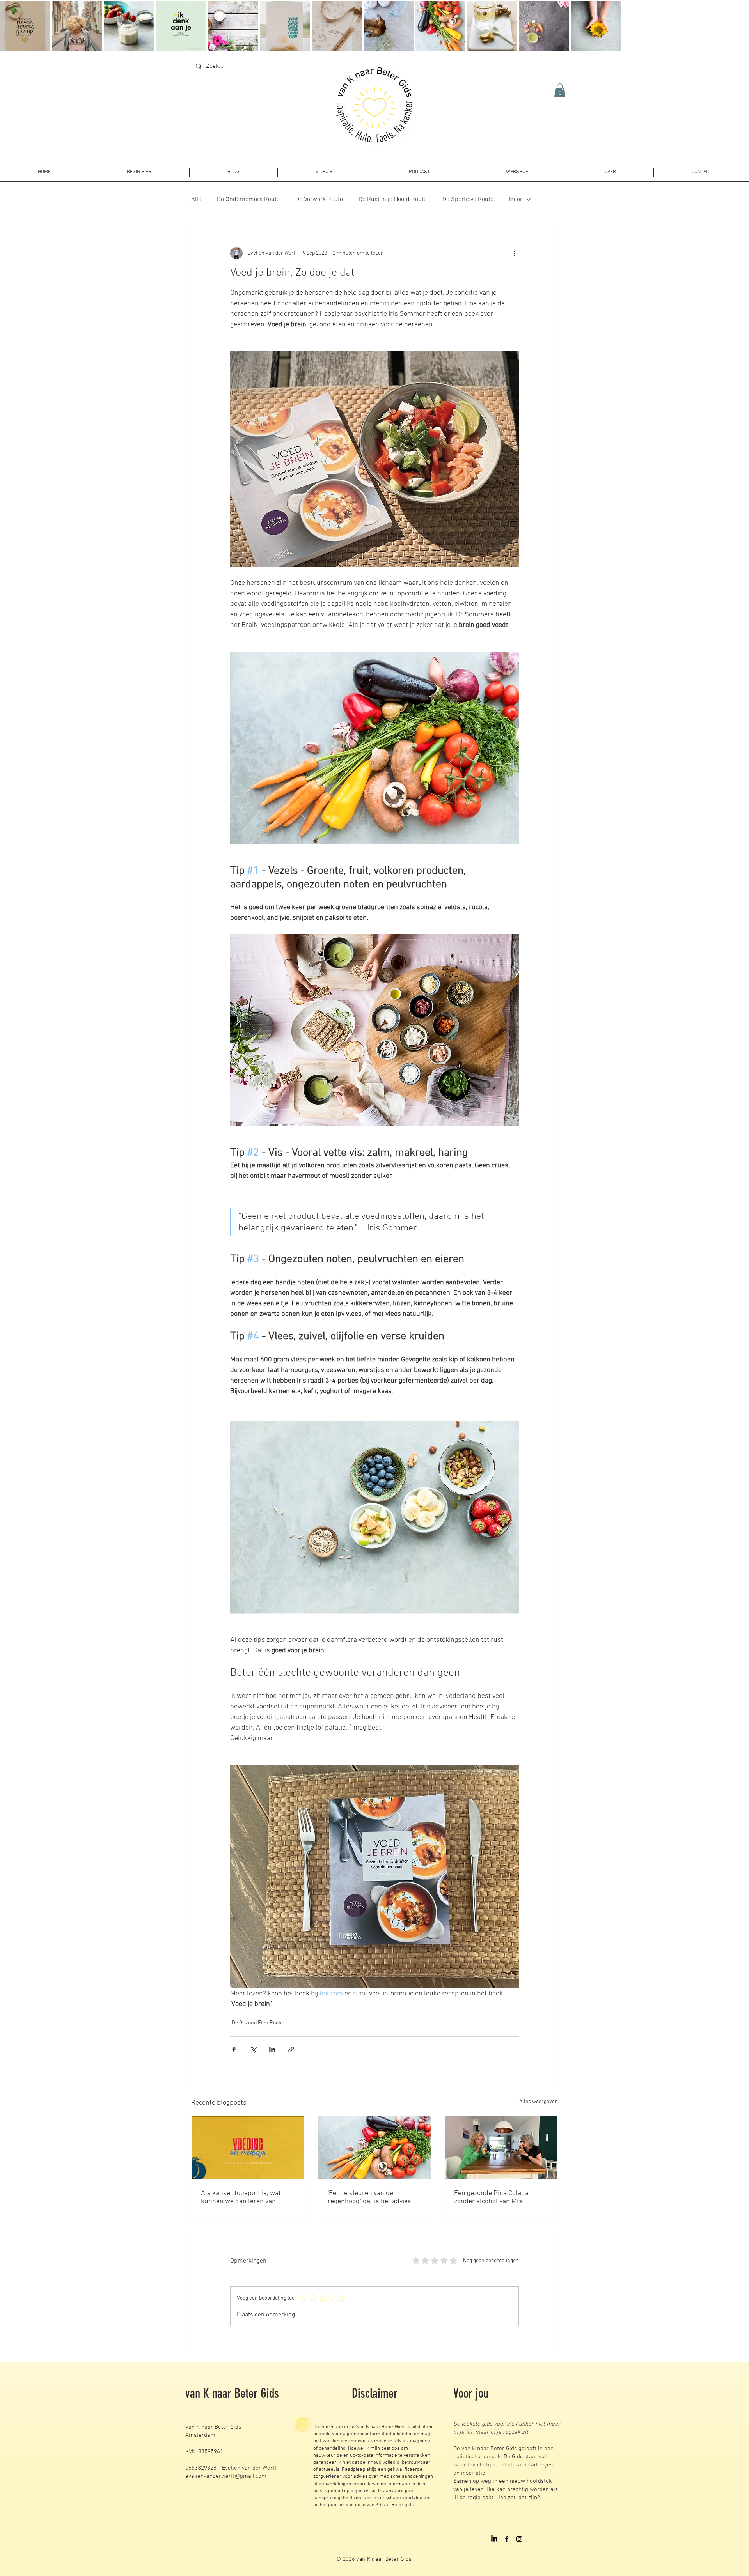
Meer (516, 200)
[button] (560, 90)
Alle (196, 200)
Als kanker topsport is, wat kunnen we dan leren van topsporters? (241, 2197)
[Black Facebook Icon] (507, 2539)
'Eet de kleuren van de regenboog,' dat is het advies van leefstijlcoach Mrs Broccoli (373, 2197)
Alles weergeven (539, 2102)
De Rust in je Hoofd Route (393, 200)
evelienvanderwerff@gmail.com (226, 2476)
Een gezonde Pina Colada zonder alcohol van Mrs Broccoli (491, 2197)
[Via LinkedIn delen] (272, 2049)
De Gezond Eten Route (257, 2023)
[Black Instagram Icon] (519, 2539)
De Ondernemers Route (248, 200)
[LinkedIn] (494, 2539)
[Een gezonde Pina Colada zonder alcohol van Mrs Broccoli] (501, 2148)
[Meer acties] (514, 253)
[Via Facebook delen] (234, 2049)
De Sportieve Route (468, 200)
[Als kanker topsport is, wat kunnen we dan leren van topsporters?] (248, 2148)
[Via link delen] (291, 2049)
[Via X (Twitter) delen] (253, 2049)
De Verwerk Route (319, 200)
